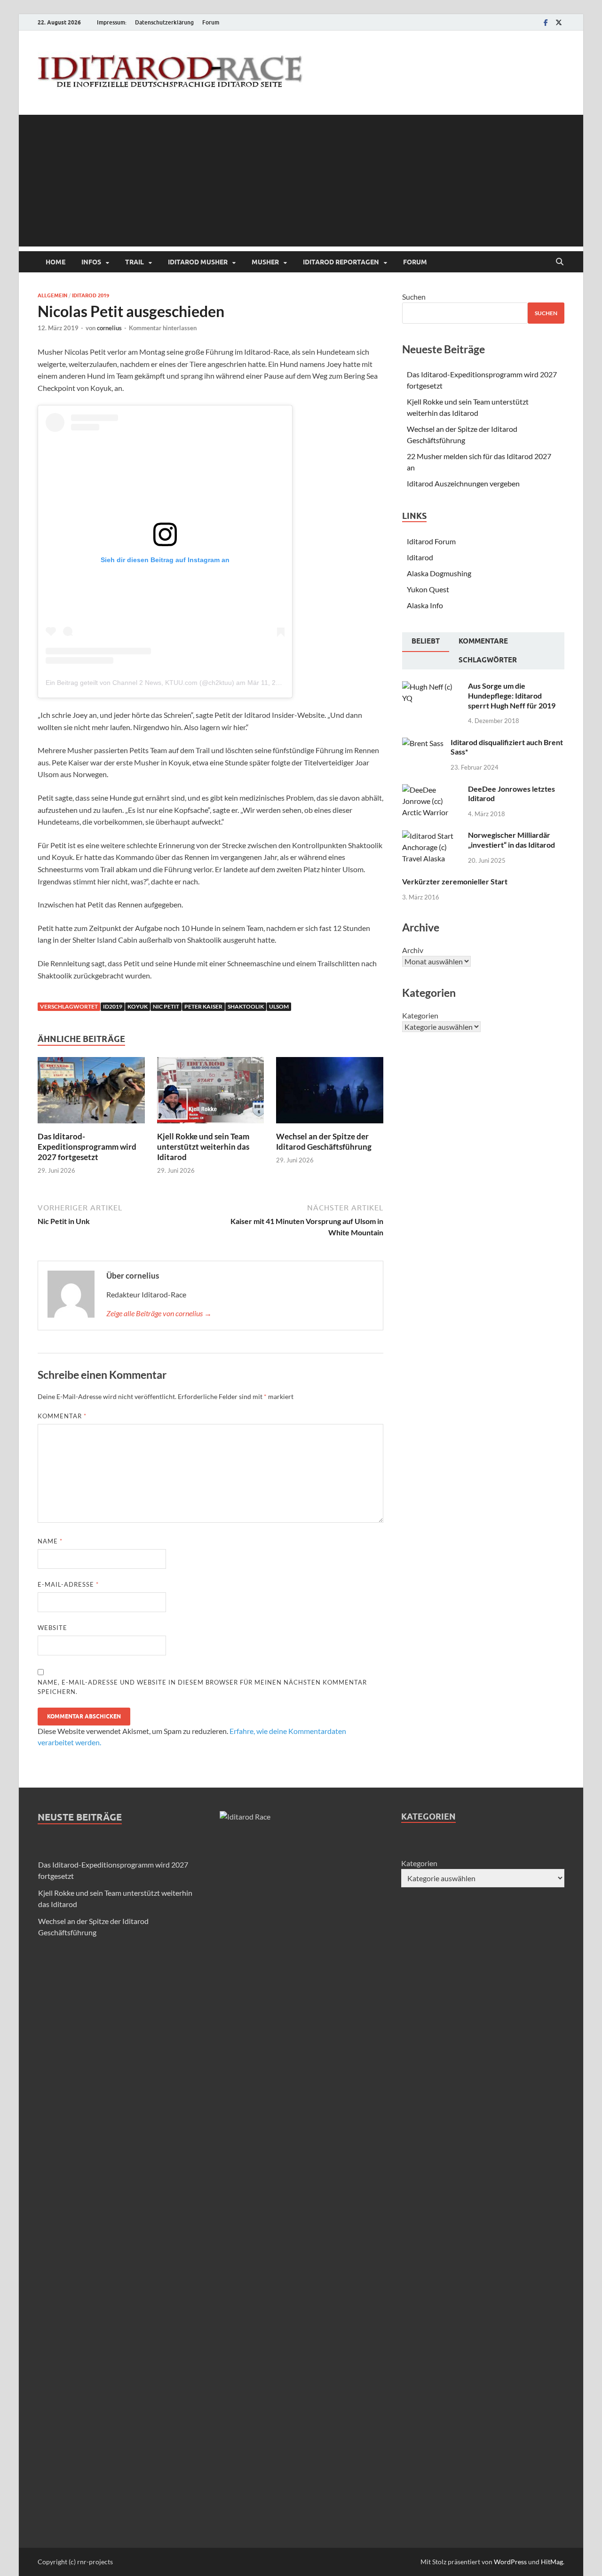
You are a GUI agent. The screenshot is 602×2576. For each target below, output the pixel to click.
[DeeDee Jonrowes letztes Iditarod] (432, 790)
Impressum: (112, 22)
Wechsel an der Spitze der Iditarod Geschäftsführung (324, 1141)
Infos (91, 262)
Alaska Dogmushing (439, 573)
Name (50, 1541)
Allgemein (52, 295)
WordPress (510, 2562)
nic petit (166, 1006)
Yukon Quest (428, 589)
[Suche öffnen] (560, 262)
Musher (265, 262)
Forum (211, 22)
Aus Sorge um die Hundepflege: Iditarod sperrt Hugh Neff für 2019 (512, 696)
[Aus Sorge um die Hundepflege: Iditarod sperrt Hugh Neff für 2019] (432, 687)
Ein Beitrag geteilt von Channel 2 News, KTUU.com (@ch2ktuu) (140, 683)
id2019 (113, 1006)
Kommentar (62, 1416)
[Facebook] (546, 22)
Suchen (414, 297)
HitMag (552, 2562)
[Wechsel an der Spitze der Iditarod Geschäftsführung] (330, 1093)
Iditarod (420, 557)
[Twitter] (559, 22)
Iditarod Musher (198, 262)
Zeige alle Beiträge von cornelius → (159, 1313)
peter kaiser (203, 1006)
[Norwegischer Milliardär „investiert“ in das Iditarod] (432, 836)
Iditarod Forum (431, 541)
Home (55, 262)
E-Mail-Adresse (68, 1584)
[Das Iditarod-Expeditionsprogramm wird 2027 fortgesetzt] (91, 1093)
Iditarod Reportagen (341, 262)
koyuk (138, 1006)
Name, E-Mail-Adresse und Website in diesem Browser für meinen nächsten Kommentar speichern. (202, 1687)
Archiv (413, 950)
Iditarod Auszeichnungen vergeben (463, 483)
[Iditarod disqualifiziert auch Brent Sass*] (423, 743)
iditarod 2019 (91, 295)
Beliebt (426, 641)
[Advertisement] (301, 181)
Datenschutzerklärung (164, 22)
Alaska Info (425, 605)
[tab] (426, 642)
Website (52, 1628)
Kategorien (420, 1015)
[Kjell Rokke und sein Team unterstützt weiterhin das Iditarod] (211, 1093)
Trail (135, 262)
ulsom (279, 1006)
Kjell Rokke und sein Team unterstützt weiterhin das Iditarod (203, 1147)
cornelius (109, 328)
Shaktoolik (246, 1006)
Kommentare (483, 641)
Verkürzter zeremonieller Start (455, 881)
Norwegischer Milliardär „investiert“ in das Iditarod (511, 840)
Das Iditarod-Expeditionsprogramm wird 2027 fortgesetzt (87, 1147)
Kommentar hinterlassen (163, 328)
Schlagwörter (488, 660)
